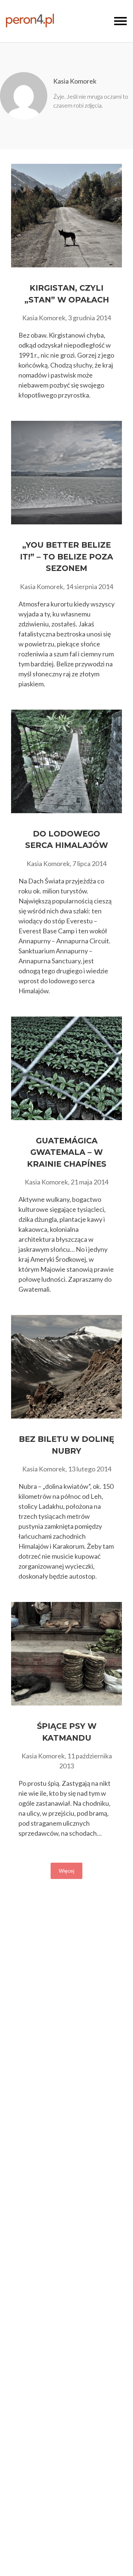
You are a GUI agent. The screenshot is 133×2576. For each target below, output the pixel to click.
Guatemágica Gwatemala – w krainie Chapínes (67, 1152)
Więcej (66, 1871)
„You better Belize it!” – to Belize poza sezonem (66, 557)
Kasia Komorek (75, 81)
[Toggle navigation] (120, 21)
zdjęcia (93, 105)
